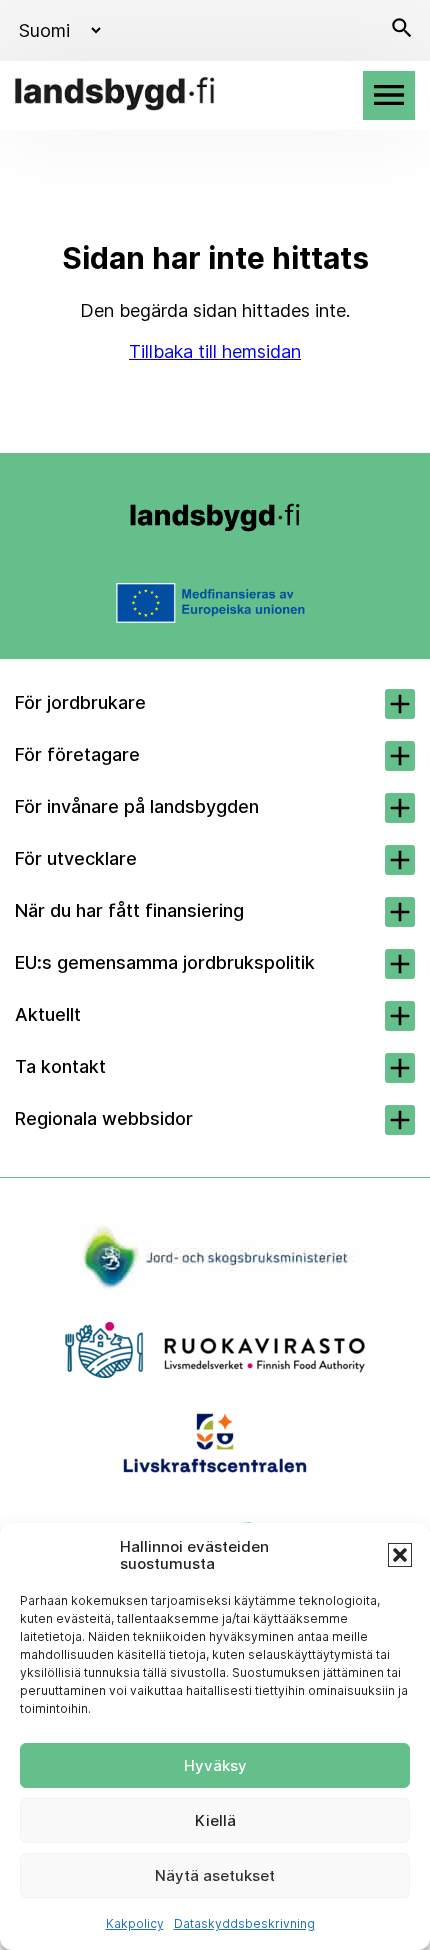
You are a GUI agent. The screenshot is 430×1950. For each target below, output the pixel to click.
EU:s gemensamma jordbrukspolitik (165, 962)
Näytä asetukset (215, 1875)
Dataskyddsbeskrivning (244, 1923)
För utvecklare (76, 858)
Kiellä (215, 1820)
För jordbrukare (80, 702)
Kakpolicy (135, 1923)
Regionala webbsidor (104, 1118)
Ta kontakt (60, 1066)
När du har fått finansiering (129, 910)
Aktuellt (48, 1014)
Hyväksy (215, 1765)
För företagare (77, 754)
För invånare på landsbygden (137, 806)
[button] (400, 1555)
